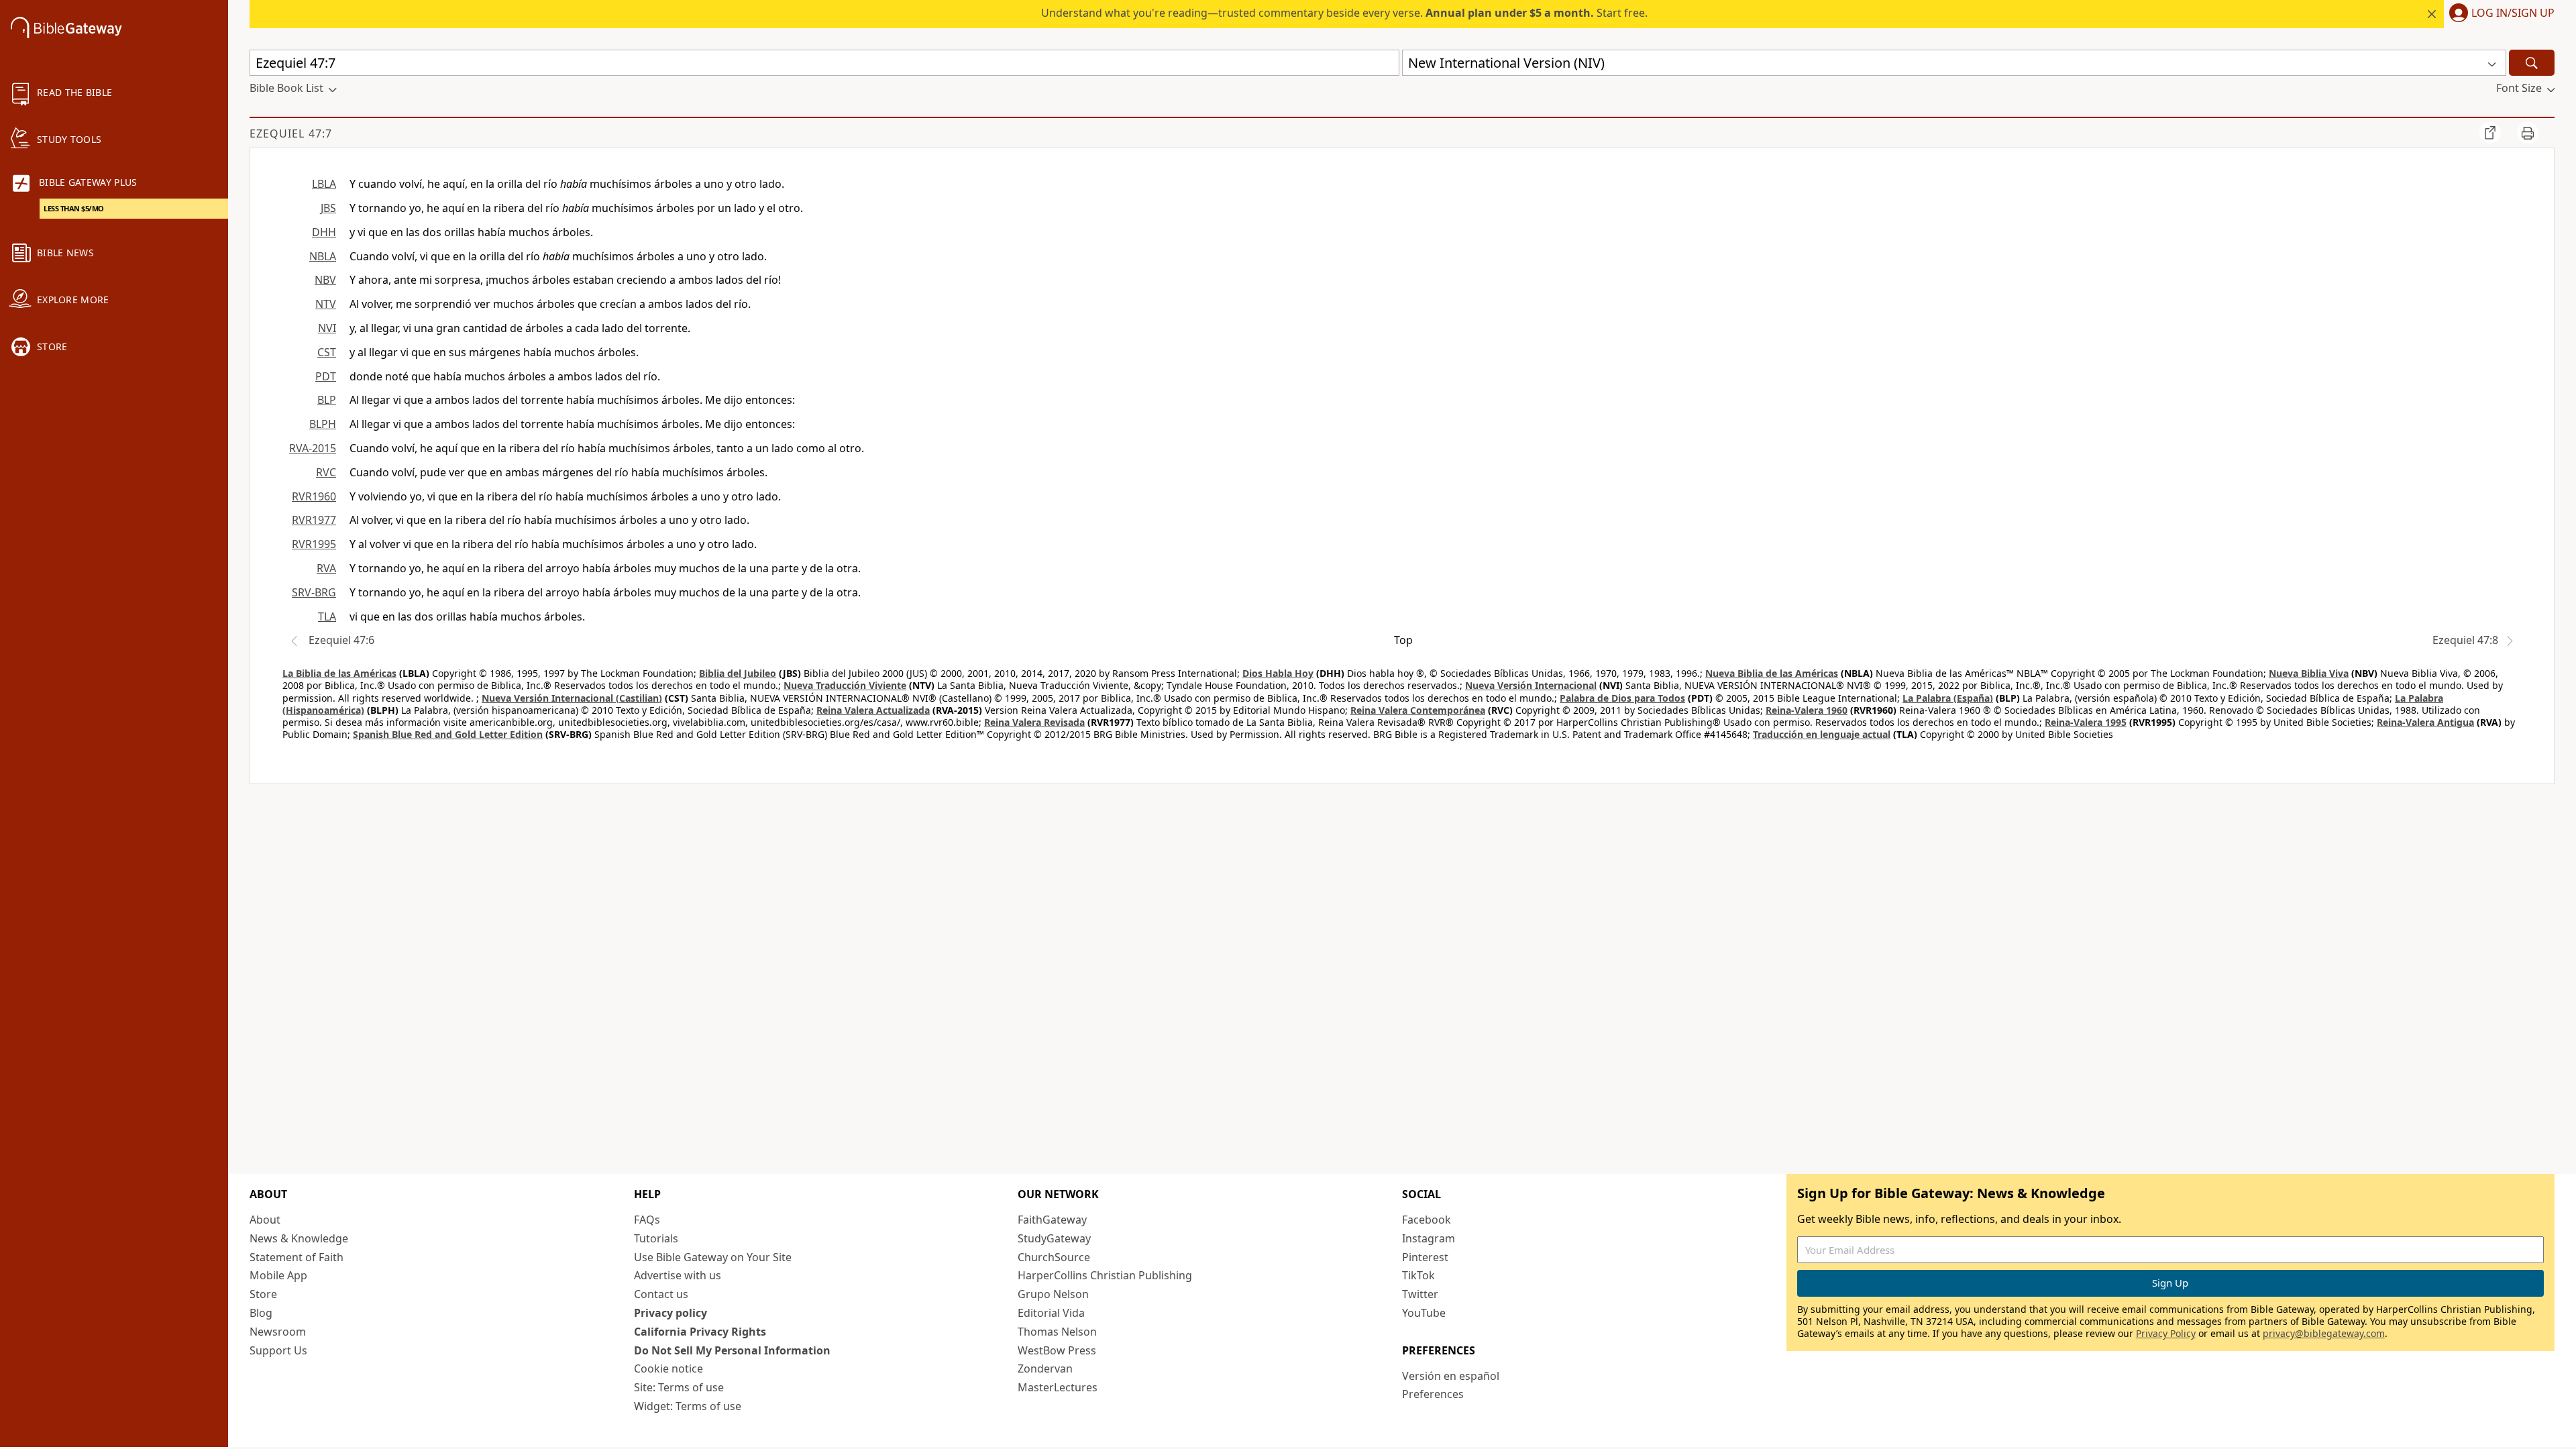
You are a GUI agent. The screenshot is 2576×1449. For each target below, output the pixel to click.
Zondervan (1045, 1368)
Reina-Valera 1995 (2086, 722)
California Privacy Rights (700, 1332)
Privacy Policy (2166, 1333)
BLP (327, 400)
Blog (261, 1313)
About (265, 1220)
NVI (327, 328)
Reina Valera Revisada (1034, 722)
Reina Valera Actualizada (873, 710)
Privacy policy (670, 1313)
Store (263, 1294)
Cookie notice (668, 1368)
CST (327, 352)
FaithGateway (1052, 1220)
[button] (2499, 14)
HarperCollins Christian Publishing (1105, 1275)
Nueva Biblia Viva (2309, 673)
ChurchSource (1054, 1257)
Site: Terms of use (679, 1387)
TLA (327, 616)
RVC (326, 472)
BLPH (323, 424)
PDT (326, 376)
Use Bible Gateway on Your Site (713, 1257)
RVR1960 (314, 496)
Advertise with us (678, 1275)
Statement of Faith (297, 1257)
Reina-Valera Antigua (2425, 722)
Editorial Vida (1051, 1313)
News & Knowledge (299, 1238)
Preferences (1433, 1394)
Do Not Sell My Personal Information (732, 1350)
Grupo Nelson (1053, 1294)
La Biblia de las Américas (339, 673)
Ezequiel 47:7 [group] (291, 133)
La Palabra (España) (1948, 698)
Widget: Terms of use (688, 1406)
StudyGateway (1054, 1238)
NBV (325, 280)
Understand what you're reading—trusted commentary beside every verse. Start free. (1344, 13)
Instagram (1429, 1238)
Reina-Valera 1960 (1807, 710)
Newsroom (278, 1332)
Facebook (1427, 1220)
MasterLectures (1058, 1387)
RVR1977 (314, 520)
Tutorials (656, 1238)
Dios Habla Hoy (1278, 673)
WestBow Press (1057, 1350)
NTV (326, 304)
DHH (324, 232)
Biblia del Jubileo (738, 673)
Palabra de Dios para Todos (1622, 698)
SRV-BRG (314, 592)
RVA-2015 (313, 448)
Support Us (278, 1350)
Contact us (661, 1294)
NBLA (323, 256)
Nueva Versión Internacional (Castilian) (572, 698)
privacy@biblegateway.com (2324, 1333)
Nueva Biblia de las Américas (1772, 673)
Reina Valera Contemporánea (1418, 710)
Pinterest (1425, 1257)
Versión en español (1451, 1376)
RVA (326, 568)
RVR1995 (314, 544)
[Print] (2528, 133)
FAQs (647, 1220)
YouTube (1424, 1313)
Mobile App (278, 1275)
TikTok (1418, 1275)
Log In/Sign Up (2513, 13)
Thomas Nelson (1057, 1332)
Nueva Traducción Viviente (845, 685)
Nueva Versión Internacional (1531, 685)
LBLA (324, 184)
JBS (328, 208)
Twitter (1420, 1294)
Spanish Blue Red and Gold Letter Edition (448, 734)
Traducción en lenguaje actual (1822, 734)
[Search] (2532, 63)
